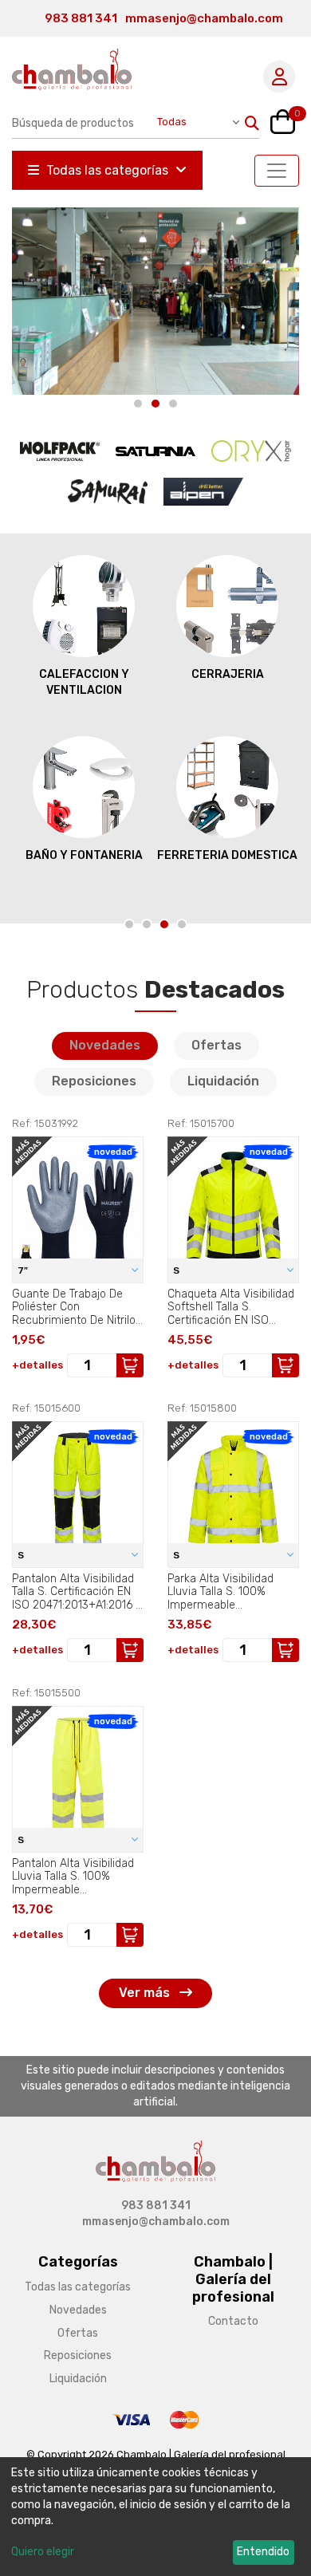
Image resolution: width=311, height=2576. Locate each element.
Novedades (105, 1045)
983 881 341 (81, 18)
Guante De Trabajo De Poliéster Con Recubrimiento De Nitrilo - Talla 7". (74, 1307)
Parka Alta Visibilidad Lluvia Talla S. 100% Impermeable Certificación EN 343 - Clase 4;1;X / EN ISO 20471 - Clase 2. (223, 1592)
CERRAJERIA (228, 674)
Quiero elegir (43, 2552)
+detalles (37, 1365)
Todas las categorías (107, 170)
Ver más (146, 1993)
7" (24, 1270)
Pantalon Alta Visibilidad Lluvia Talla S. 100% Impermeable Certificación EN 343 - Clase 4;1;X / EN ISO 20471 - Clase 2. (73, 1877)
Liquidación (223, 1081)
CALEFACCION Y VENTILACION (84, 682)
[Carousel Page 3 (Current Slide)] (173, 404)
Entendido (263, 2552)
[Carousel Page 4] (182, 924)
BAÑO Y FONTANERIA (84, 855)
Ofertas (217, 1045)
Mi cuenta (279, 77)
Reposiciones (94, 1081)
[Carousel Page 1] (138, 404)
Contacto (233, 2321)
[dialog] (155, 2517)
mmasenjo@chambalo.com (204, 18)
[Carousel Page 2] (155, 404)
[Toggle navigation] (277, 171)
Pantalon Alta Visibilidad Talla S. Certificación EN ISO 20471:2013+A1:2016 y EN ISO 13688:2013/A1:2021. (77, 1592)
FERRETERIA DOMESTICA (227, 855)
